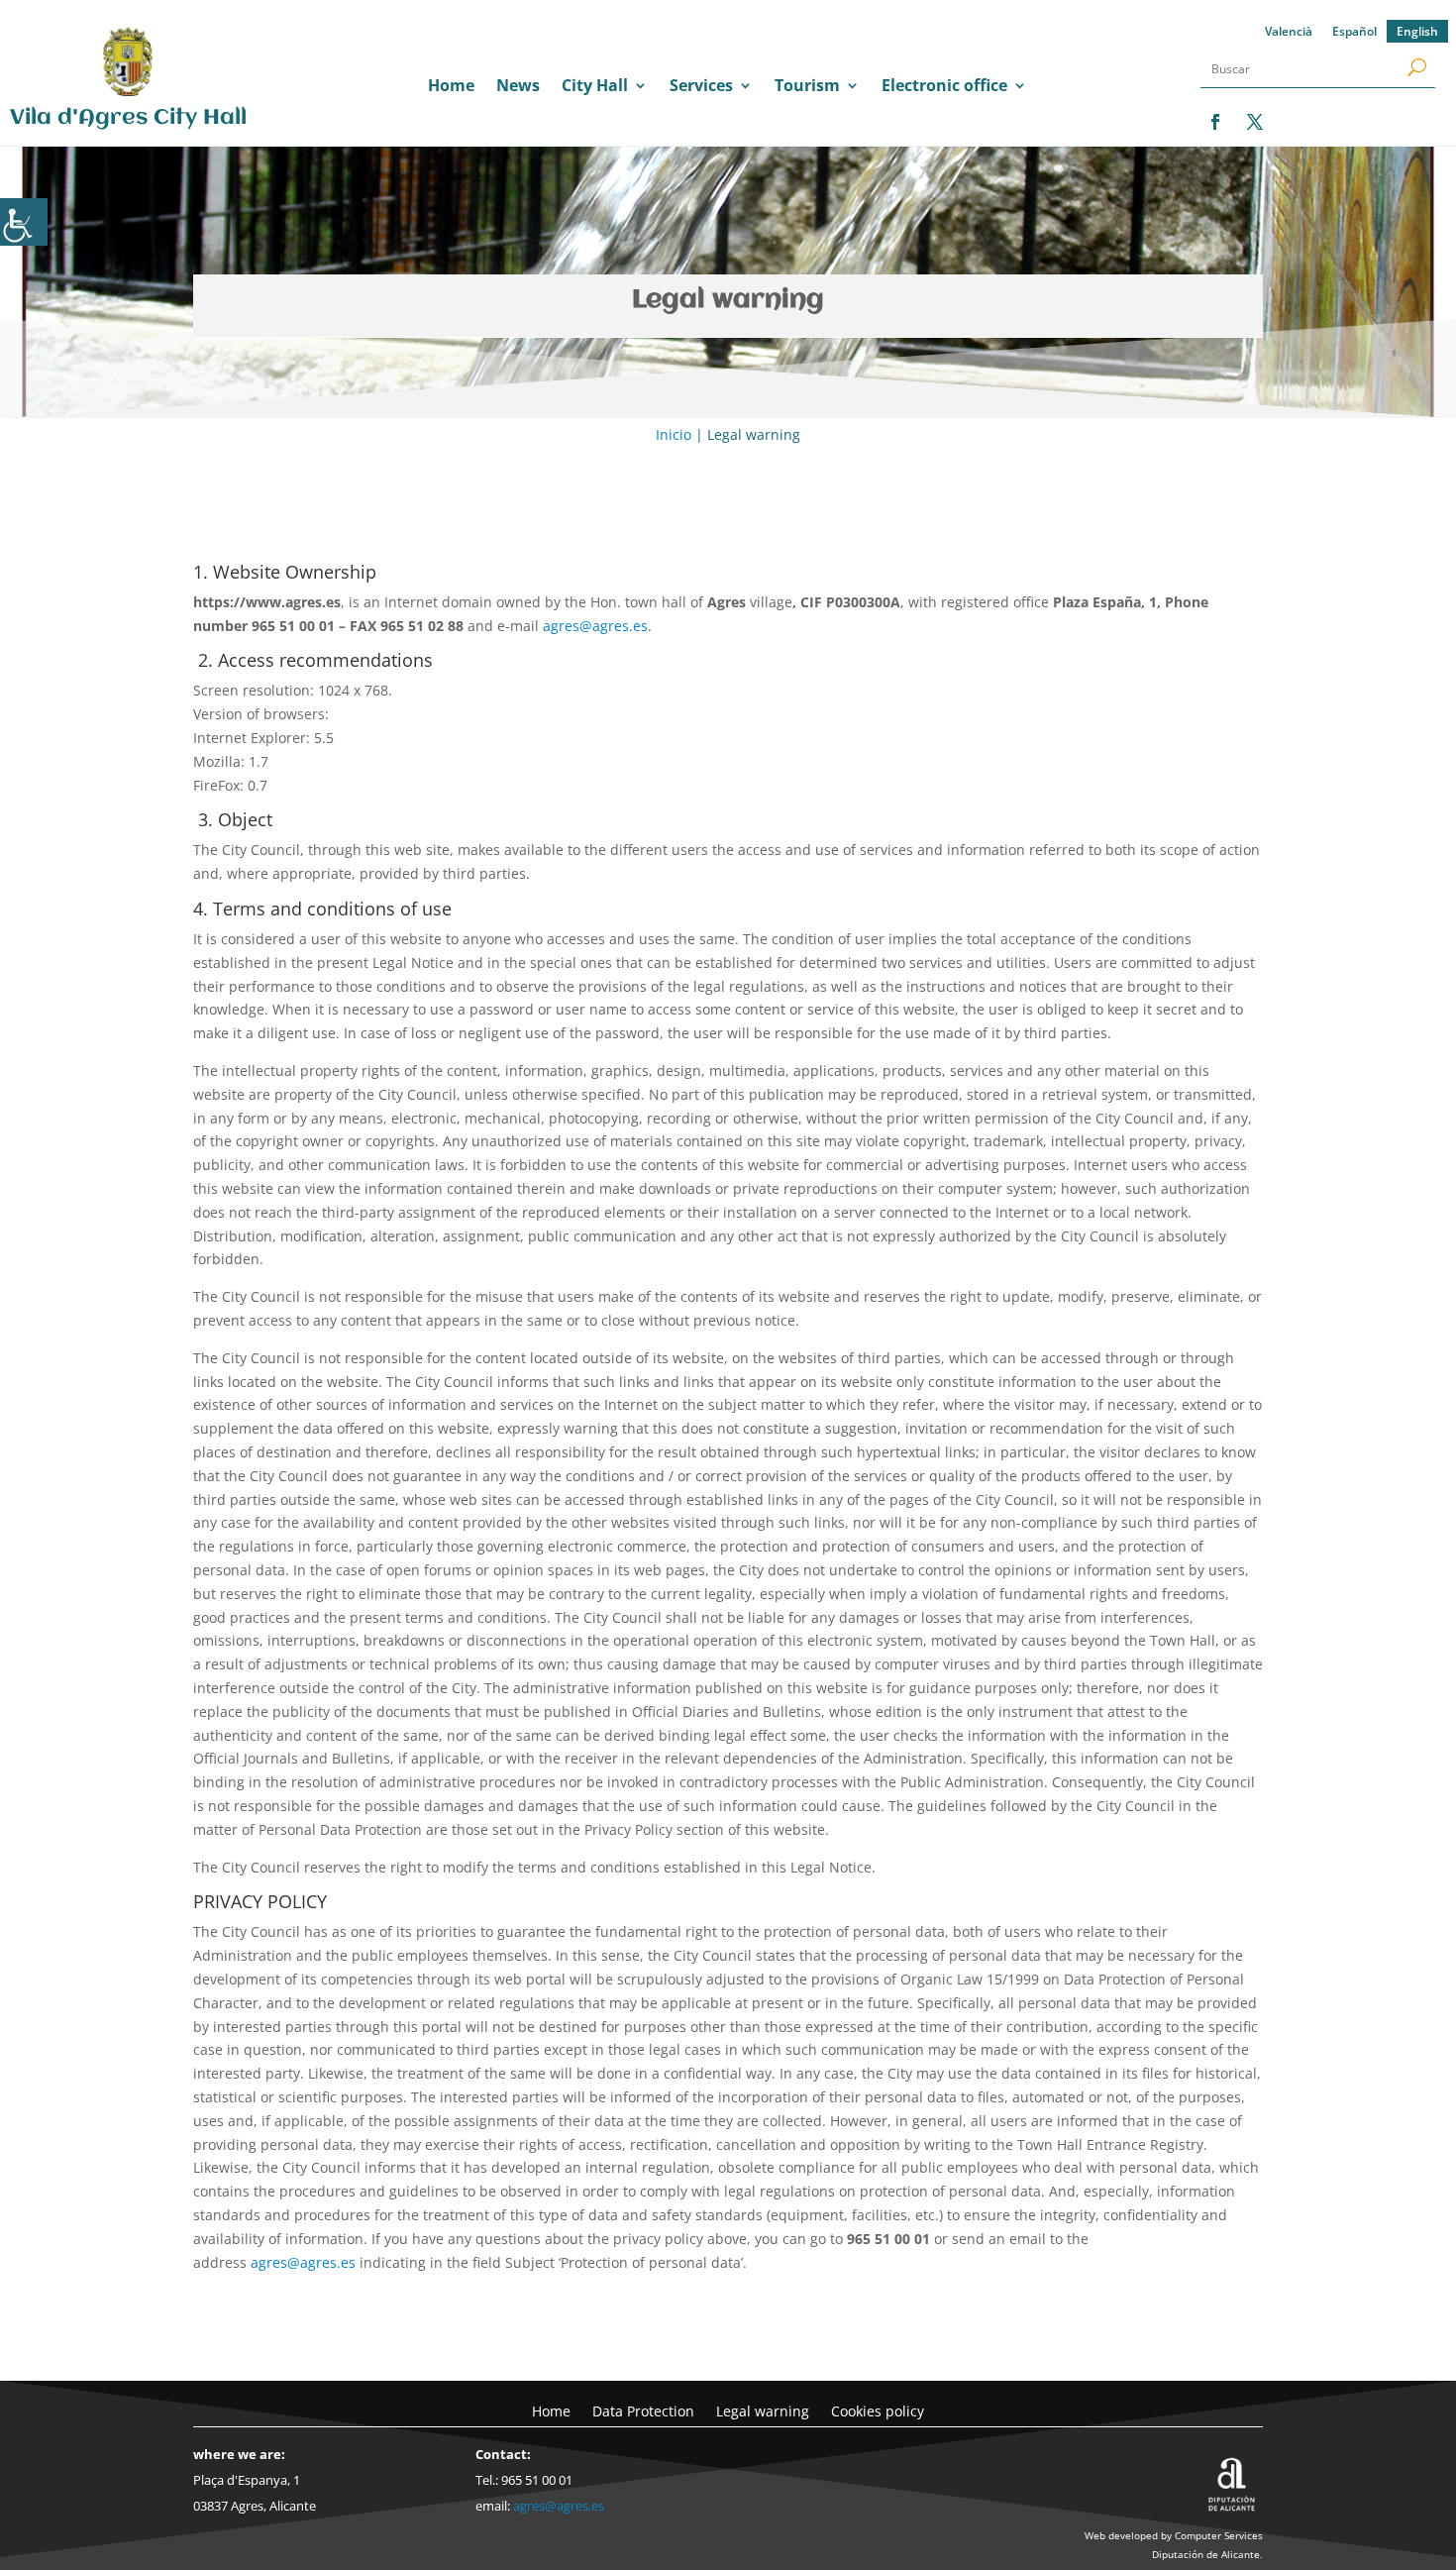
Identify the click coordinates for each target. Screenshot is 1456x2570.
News (518, 87)
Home (451, 87)
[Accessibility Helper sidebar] (24, 222)
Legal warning (763, 2410)
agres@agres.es (595, 626)
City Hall (595, 87)
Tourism (807, 87)
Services (701, 87)
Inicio (674, 434)
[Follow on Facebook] (1215, 122)
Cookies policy (878, 2410)
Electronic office (944, 87)
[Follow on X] (1255, 122)
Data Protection (643, 2410)
